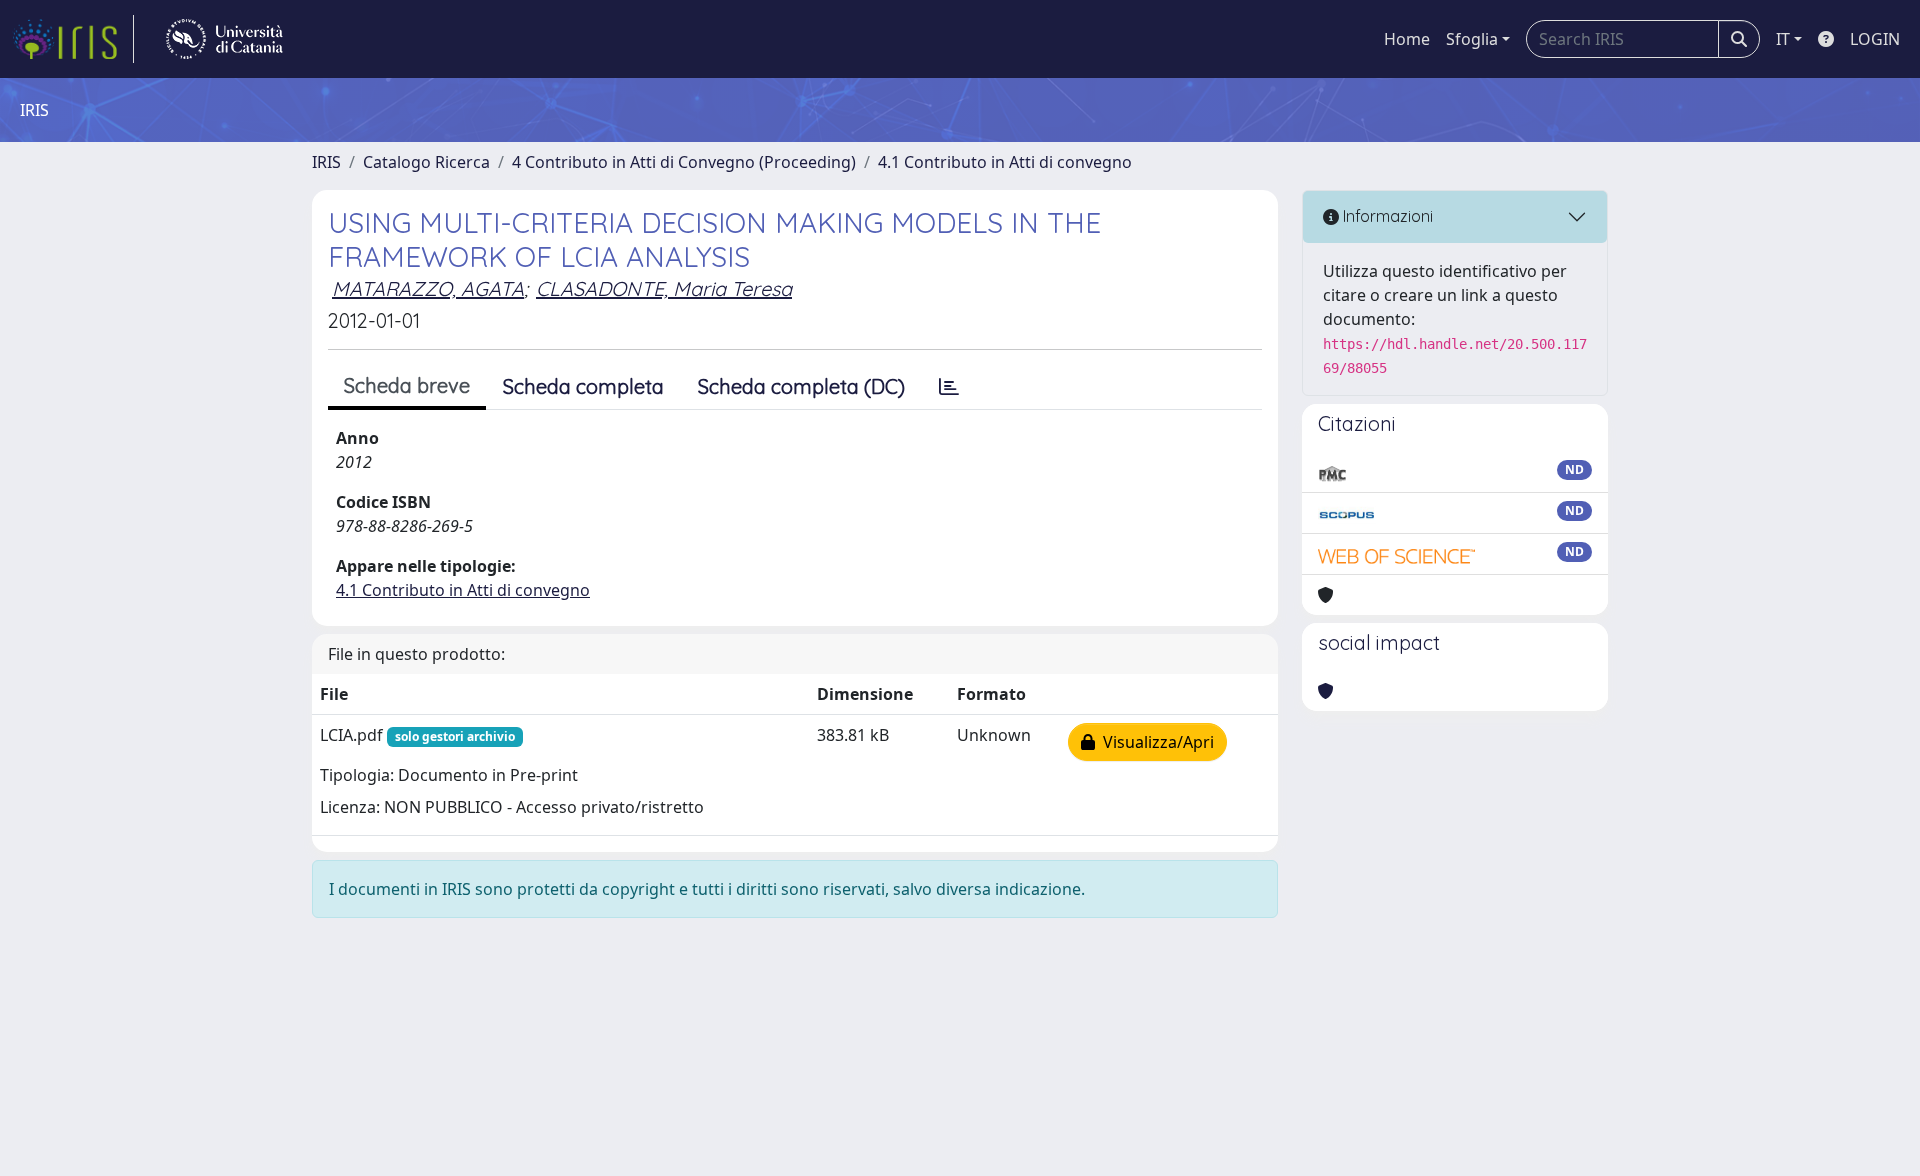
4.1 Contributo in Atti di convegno (1005, 162)
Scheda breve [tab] (407, 385)
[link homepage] (73, 39)
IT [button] (1783, 39)
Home (1407, 39)
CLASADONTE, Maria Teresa (664, 288)
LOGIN (1875, 39)
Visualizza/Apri (1154, 742)
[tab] (949, 387)
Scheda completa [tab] (583, 386)
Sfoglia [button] (1472, 39)
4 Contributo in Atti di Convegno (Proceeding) (684, 162)
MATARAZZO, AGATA (428, 288)
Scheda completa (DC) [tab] (801, 386)
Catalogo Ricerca (426, 162)
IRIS (326, 162)
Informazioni (1386, 216)
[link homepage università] (224, 39)
